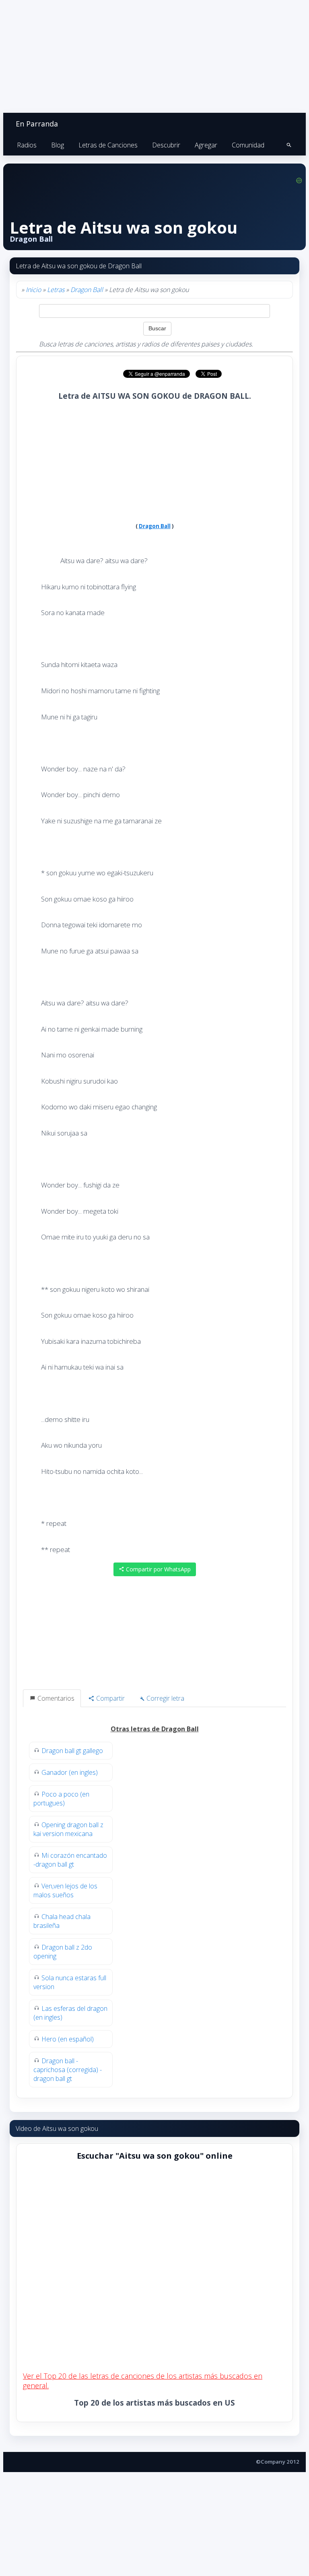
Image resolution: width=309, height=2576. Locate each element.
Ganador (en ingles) (70, 1772)
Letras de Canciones (108, 145)
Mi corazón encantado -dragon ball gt (70, 1860)
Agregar (206, 145)
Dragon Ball (87, 290)
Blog (58, 145)
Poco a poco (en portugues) (61, 1799)
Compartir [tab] (110, 1698)
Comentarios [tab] (55, 1698)
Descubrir (166, 145)
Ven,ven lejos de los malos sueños (65, 1890)
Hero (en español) (68, 2039)
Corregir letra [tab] (165, 1698)
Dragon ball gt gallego (72, 1751)
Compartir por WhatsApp (158, 1569)
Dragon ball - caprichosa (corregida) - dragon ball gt (68, 2070)
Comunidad (248, 145)
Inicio (33, 290)
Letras (56, 290)
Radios (27, 145)
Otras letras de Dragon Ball (155, 1729)
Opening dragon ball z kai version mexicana (68, 1829)
